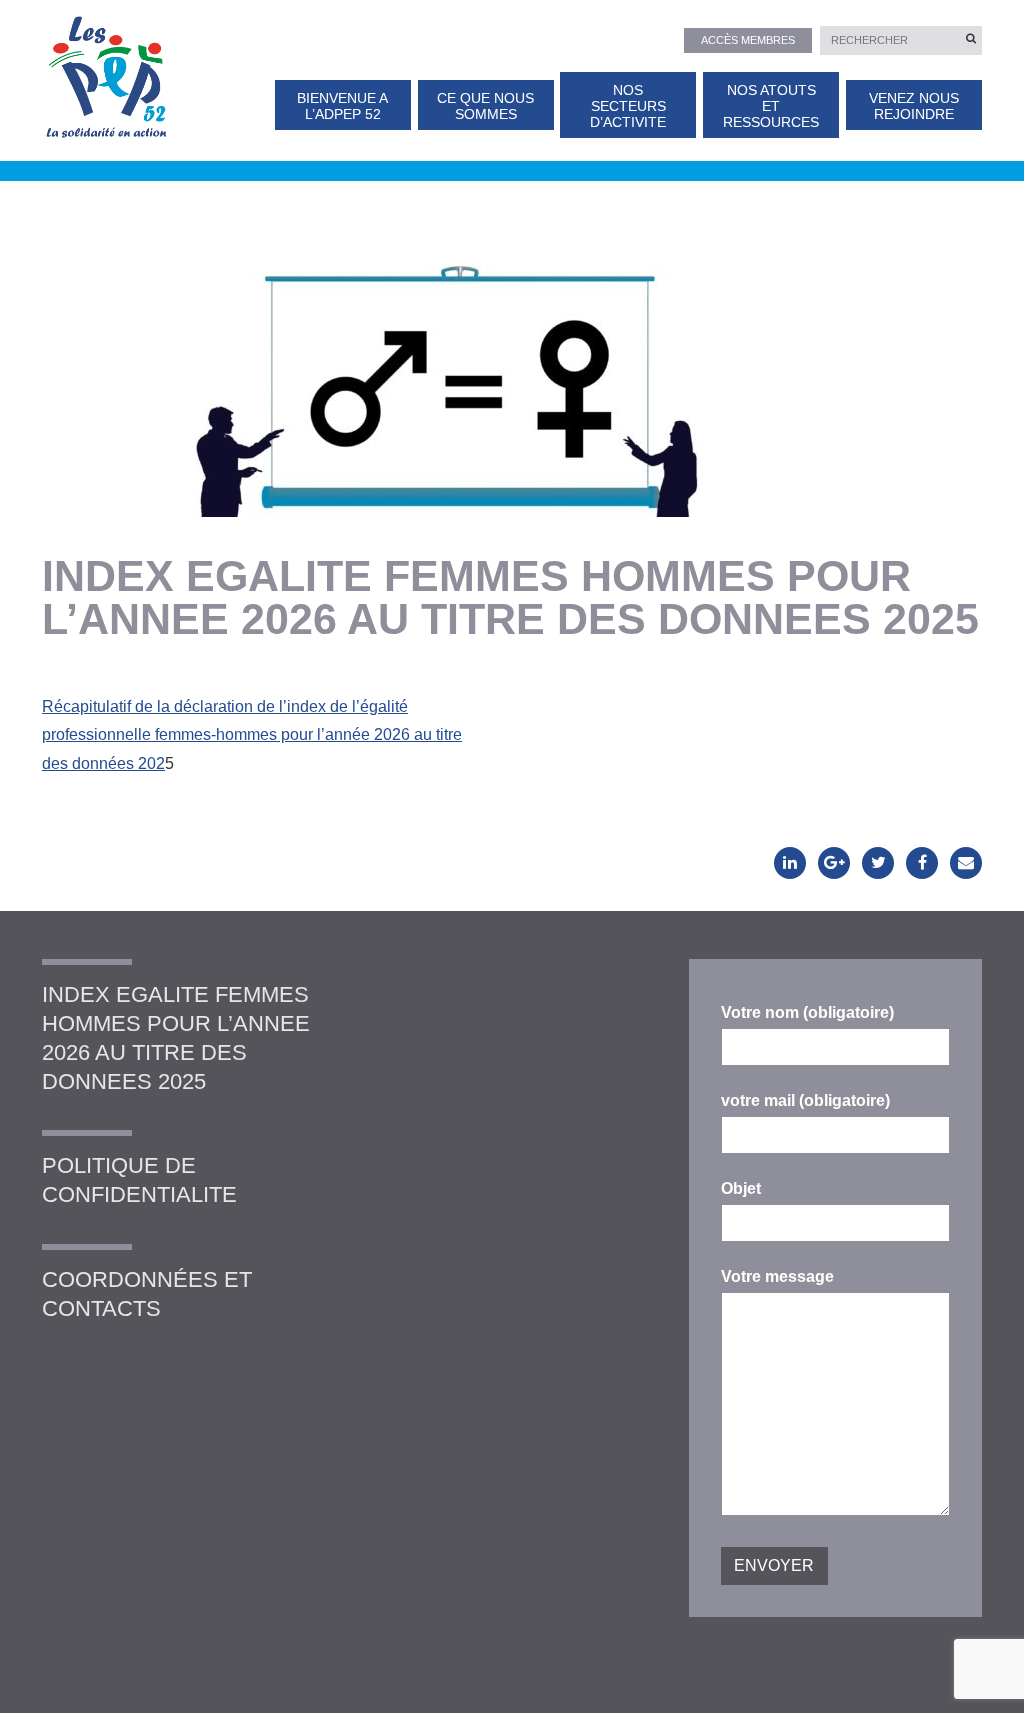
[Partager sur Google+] (834, 863)
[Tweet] (878, 863)
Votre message (777, 1276)
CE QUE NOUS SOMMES (485, 106)
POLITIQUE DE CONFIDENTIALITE (139, 1180)
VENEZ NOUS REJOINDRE (914, 106)
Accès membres (748, 40)
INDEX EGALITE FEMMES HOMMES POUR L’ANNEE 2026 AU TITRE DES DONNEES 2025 (176, 1037)
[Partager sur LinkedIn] (790, 863)
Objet (741, 1188)
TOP (976, 1680)
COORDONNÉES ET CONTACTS (147, 1294)
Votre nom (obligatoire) (807, 1012)
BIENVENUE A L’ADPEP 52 (342, 106)
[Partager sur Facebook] (922, 863)
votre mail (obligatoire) (805, 1100)
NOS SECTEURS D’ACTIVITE (628, 107)
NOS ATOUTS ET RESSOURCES (771, 107)
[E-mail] (966, 863)
